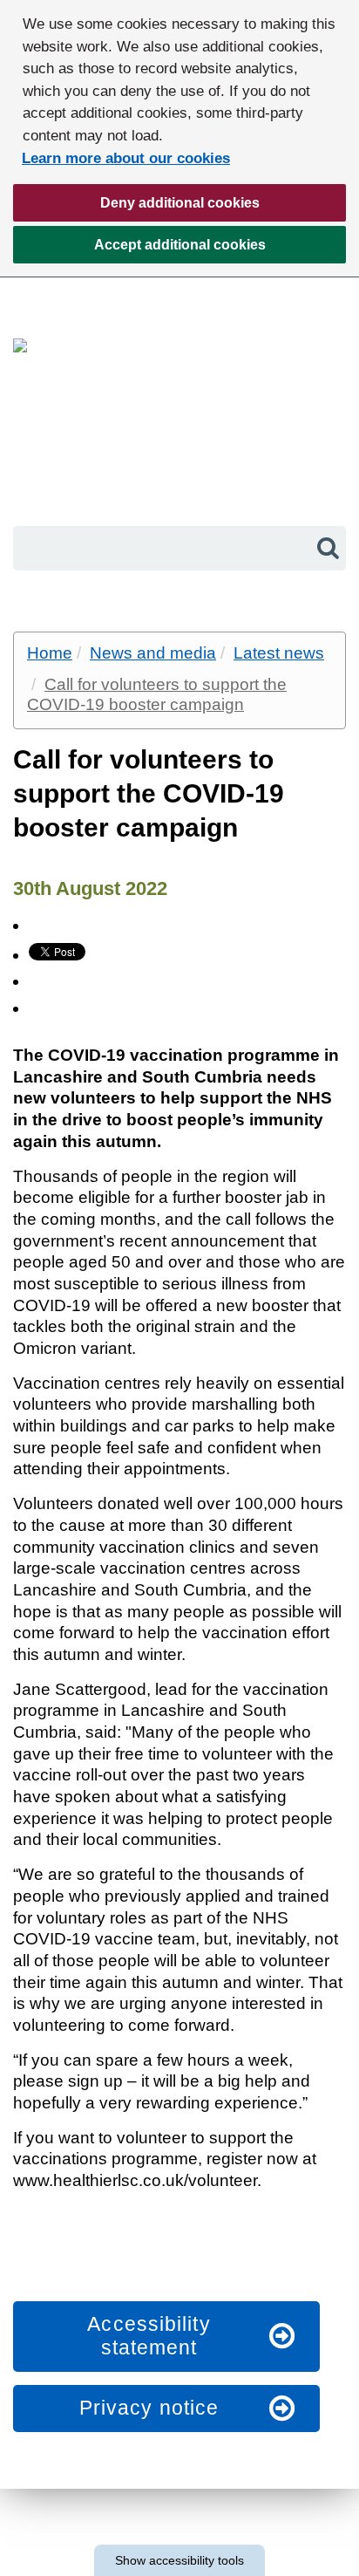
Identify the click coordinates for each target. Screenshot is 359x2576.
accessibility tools (179, 2560)
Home (50, 653)
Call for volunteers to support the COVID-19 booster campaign (157, 694)
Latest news (279, 653)
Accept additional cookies (139, 250)
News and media (153, 653)
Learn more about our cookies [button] (126, 158)
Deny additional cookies (136, 208)
